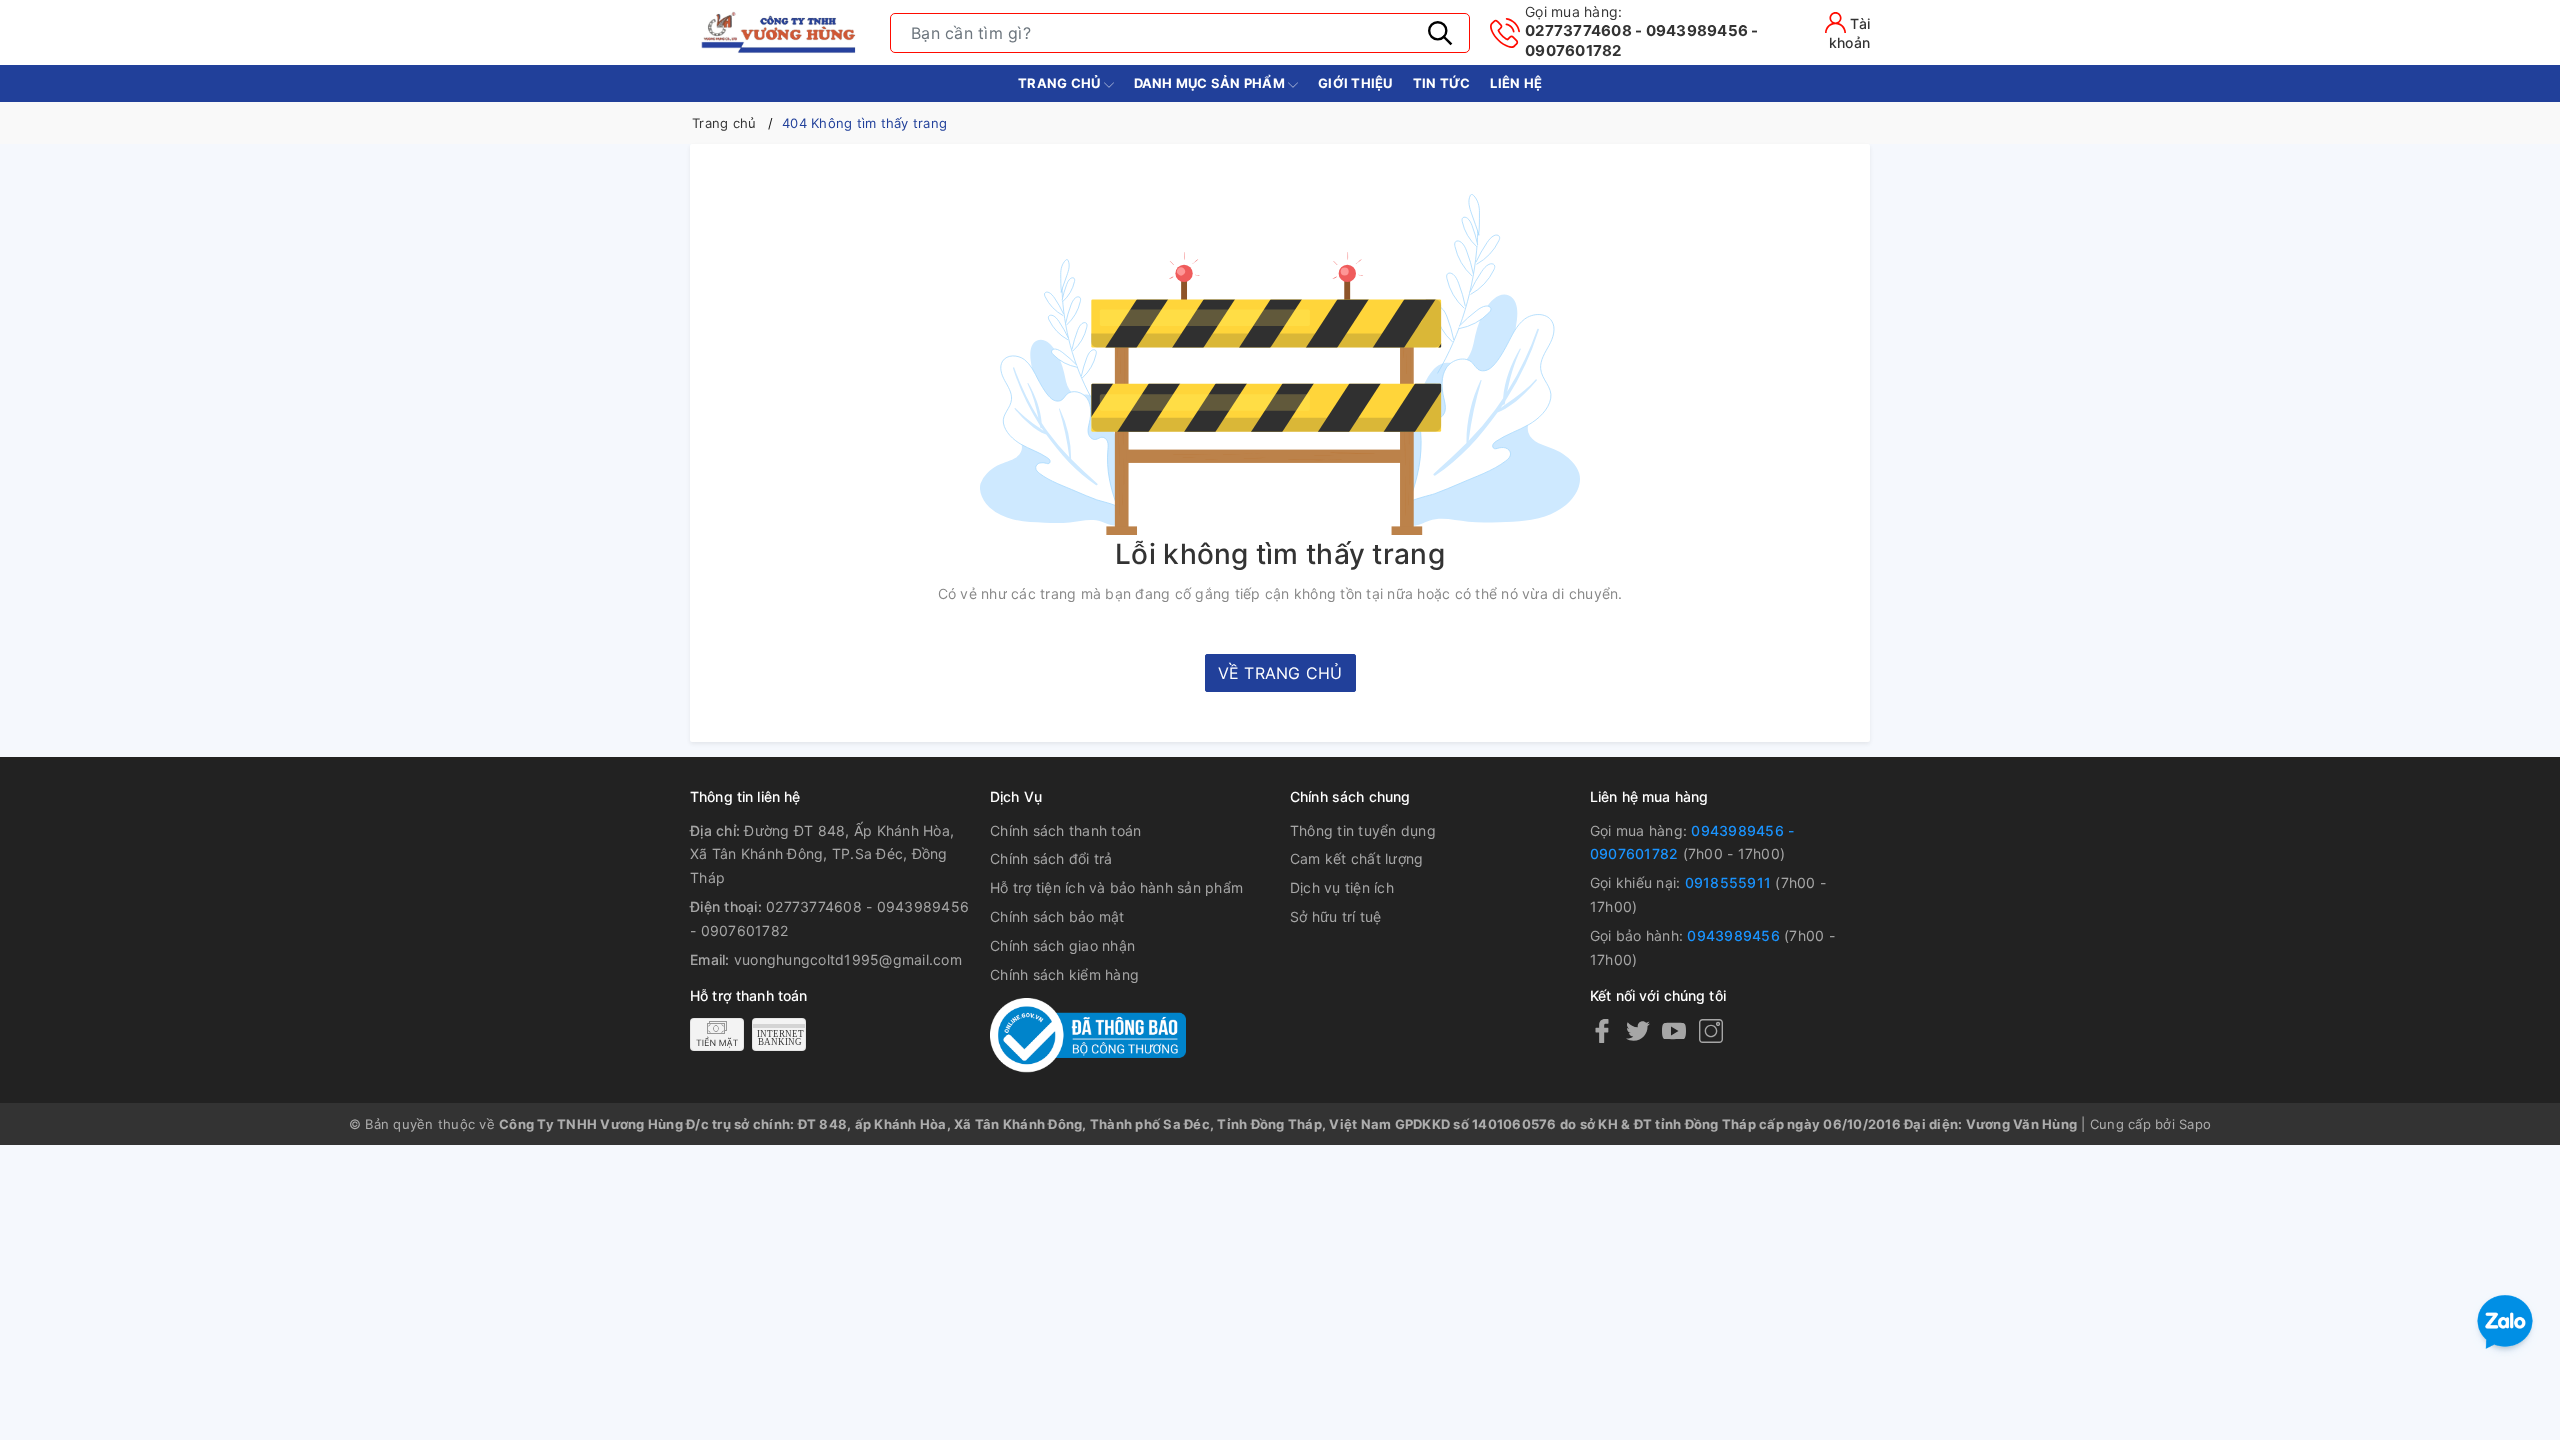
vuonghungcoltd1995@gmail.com (848, 959)
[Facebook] (1602, 1030)
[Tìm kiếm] (1440, 33)
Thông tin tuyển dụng (1363, 830)
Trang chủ (1061, 83)
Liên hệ (1516, 83)
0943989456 (1733, 935)
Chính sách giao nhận (1062, 945)
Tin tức (1442, 83)
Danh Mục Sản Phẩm (1211, 83)
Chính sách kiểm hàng (1064, 974)
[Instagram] (1711, 1030)
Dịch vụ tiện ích (1342, 887)
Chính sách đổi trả (1051, 858)
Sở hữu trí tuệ (1336, 916)
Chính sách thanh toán (1065, 830)
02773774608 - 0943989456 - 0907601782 (1642, 31)
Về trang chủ (1280, 673)
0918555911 (1728, 882)
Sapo (2195, 1124)
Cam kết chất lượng (1357, 858)
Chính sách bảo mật (1057, 916)
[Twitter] (1638, 1030)
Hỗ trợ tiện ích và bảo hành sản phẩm (1116, 887)
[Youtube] (1674, 1030)
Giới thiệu (1355, 83)
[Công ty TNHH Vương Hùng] (780, 32)
